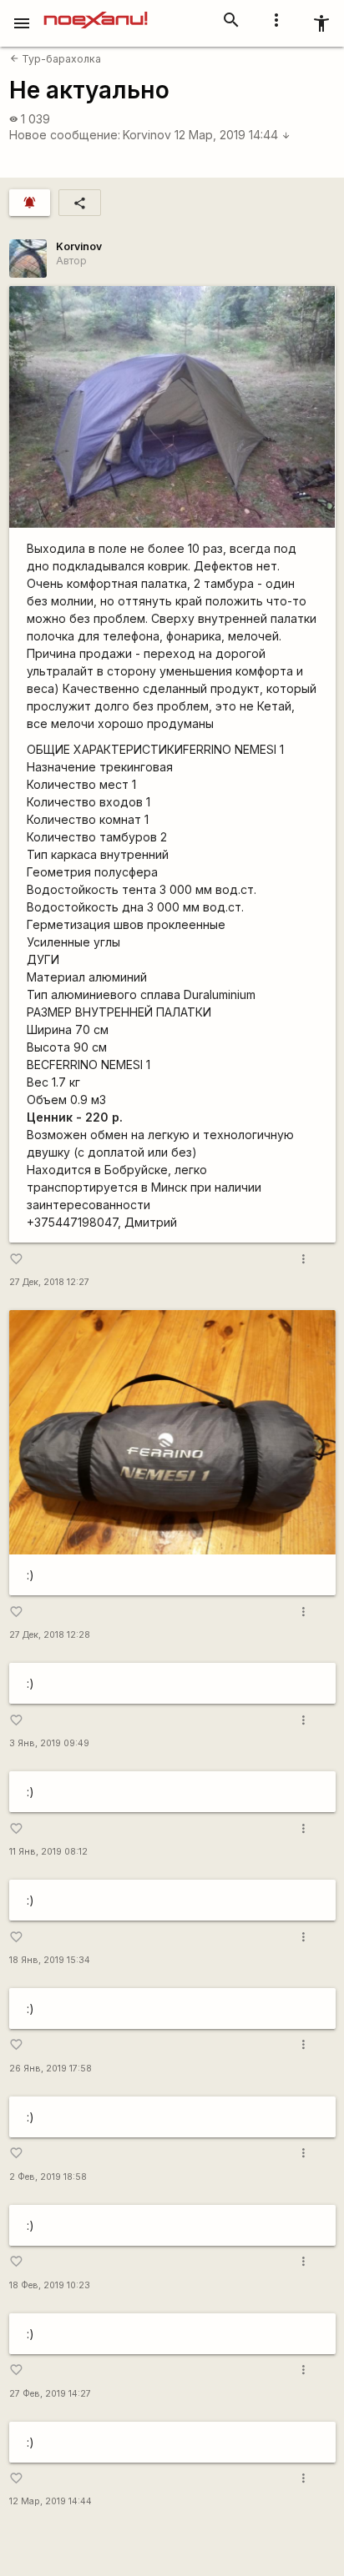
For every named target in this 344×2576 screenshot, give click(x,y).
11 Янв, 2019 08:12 (48, 1852)
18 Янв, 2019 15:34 (50, 1960)
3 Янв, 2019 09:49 (49, 1743)
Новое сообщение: (65, 135)
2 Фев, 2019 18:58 (48, 2177)
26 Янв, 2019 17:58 (51, 2069)
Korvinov (147, 135)
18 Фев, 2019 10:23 (50, 2285)
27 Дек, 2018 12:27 (49, 1282)
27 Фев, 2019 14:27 (50, 2394)
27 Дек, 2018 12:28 (50, 1635)
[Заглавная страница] (96, 12)
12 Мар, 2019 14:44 (233, 135)
